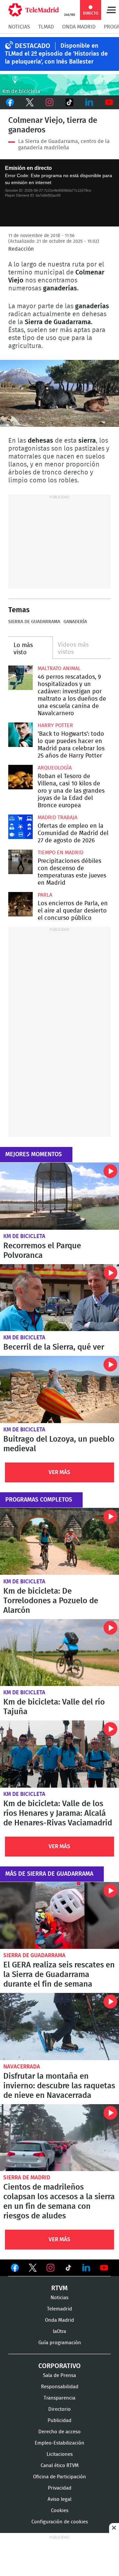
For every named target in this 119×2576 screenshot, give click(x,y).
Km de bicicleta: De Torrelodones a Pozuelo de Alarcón (59, 1541)
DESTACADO (33, 46)
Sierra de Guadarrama (34, 622)
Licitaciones (60, 2454)
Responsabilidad (60, 2387)
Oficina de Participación (59, 2477)
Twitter (30, 102)
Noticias (19, 27)
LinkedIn (89, 102)
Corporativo (59, 2366)
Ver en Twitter (33, 2269)
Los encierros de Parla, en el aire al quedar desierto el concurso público (20, 904)
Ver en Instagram (51, 2268)
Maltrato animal (59, 669)
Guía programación (60, 2343)
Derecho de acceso (59, 2432)
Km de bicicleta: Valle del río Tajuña (59, 1653)
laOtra (59, 2331)
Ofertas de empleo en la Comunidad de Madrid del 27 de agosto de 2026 (20, 827)
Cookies (60, 2511)
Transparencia (59, 2398)
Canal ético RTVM (60, 2466)
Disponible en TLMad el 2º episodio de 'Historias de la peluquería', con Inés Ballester (56, 54)
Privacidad (60, 2488)
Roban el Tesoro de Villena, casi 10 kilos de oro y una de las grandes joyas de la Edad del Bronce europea (20, 777)
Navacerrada (22, 2067)
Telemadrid (59, 2309)
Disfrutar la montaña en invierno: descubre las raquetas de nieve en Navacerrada (59, 2027)
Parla (45, 895)
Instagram (50, 102)
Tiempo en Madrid (60, 853)
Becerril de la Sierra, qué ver (59, 1298)
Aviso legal (59, 2499)
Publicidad (59, 2421)
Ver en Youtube (104, 2268)
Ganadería (75, 622)
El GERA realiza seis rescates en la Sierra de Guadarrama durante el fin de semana (59, 1916)
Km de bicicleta (24, 1236)
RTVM (59, 2288)
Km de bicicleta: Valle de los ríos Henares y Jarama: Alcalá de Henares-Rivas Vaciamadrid (59, 1754)
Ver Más (59, 1472)
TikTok (69, 102)
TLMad (46, 27)
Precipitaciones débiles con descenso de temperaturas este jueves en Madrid (20, 862)
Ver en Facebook (15, 2269)
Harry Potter (55, 725)
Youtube (109, 102)
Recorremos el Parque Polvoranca (59, 1196)
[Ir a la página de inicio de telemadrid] (34, 10)
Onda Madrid (79, 27)
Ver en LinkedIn (86, 2268)
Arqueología (55, 768)
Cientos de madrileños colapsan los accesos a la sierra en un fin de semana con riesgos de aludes (59, 2138)
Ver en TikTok (68, 2269)
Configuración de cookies (60, 2522)
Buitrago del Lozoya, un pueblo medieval (59, 1389)
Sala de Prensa (59, 2376)
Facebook (10, 102)
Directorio (59, 2409)
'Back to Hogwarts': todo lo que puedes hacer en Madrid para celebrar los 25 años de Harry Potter (20, 735)
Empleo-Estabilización (59, 2443)
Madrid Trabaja (58, 817)
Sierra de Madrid (27, 2178)
